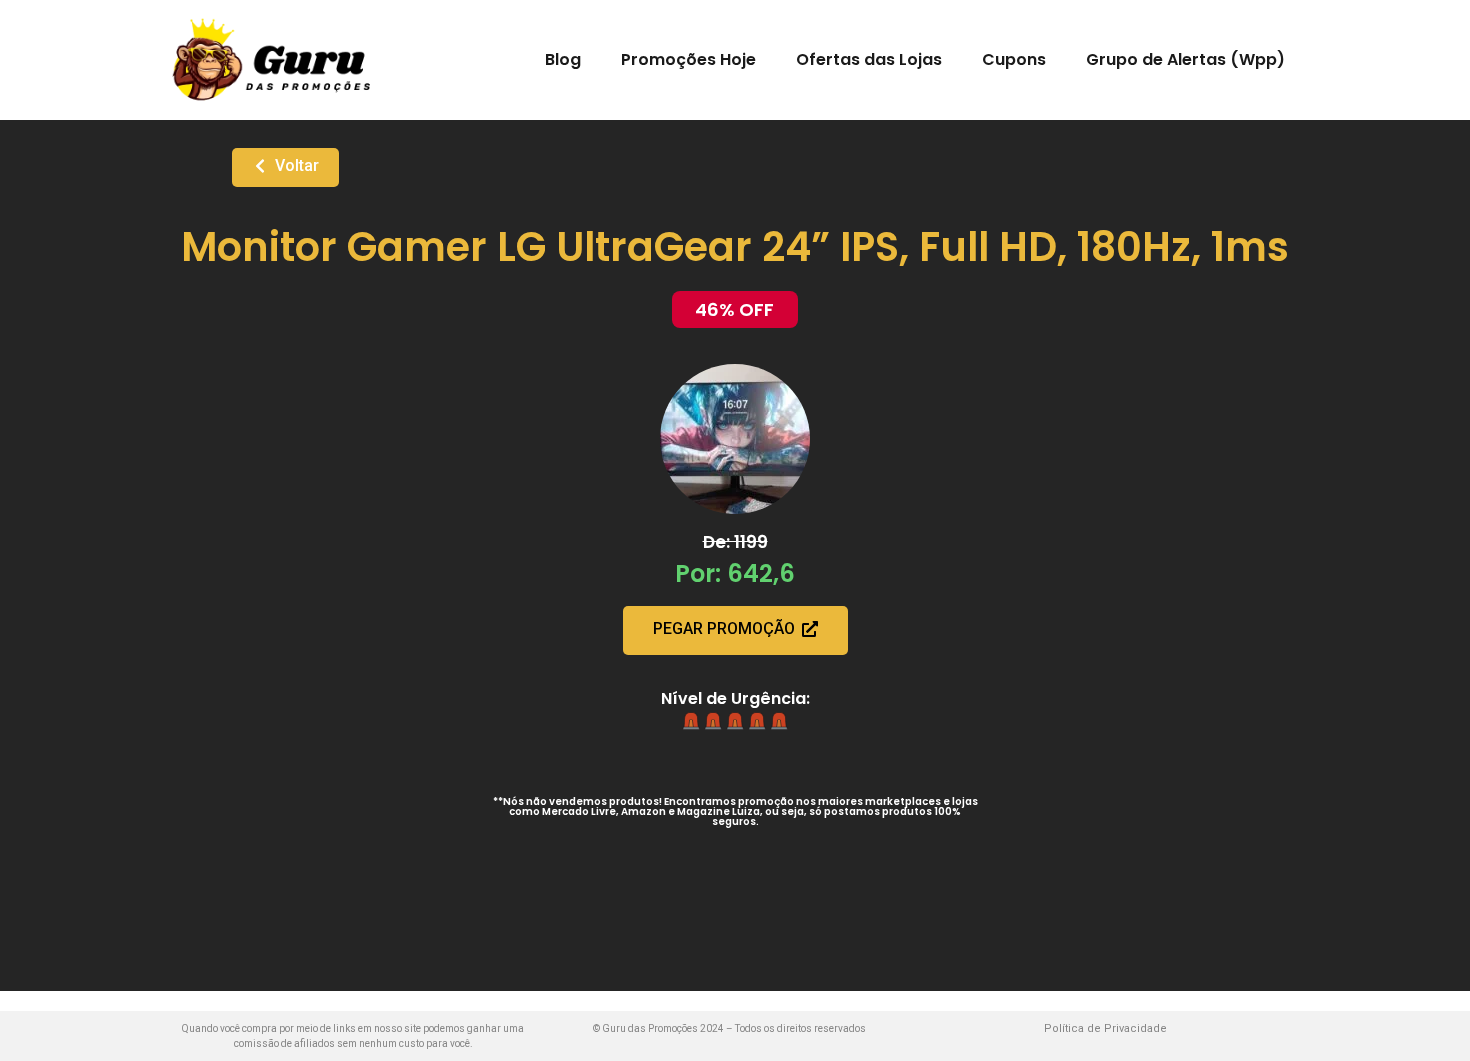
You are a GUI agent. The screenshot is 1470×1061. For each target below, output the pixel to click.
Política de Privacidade (1105, 1028)
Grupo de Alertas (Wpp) (1185, 59)
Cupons (1014, 59)
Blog (563, 59)
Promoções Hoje (688, 59)
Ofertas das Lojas (869, 59)
